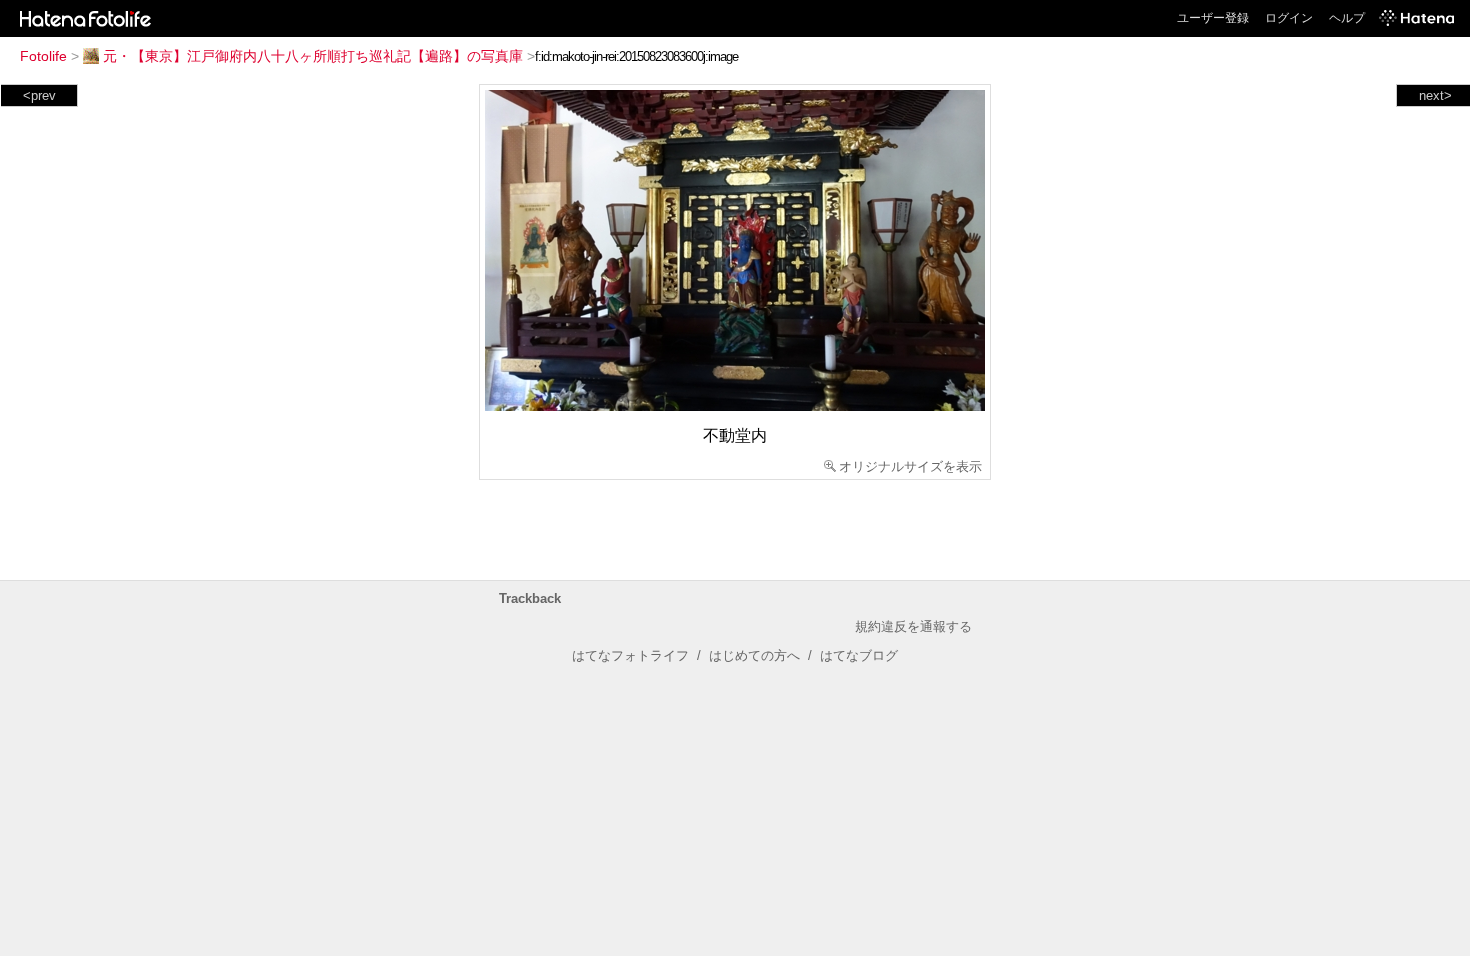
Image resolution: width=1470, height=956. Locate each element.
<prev (39, 95)
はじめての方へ (754, 655)
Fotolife (43, 56)
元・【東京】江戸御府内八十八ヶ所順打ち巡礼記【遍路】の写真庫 (313, 56)
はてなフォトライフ (630, 655)
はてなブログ (859, 655)
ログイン (1289, 18)
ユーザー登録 (1213, 18)
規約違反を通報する (913, 626)
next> (1435, 95)
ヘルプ (1347, 18)
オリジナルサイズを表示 (910, 466)
